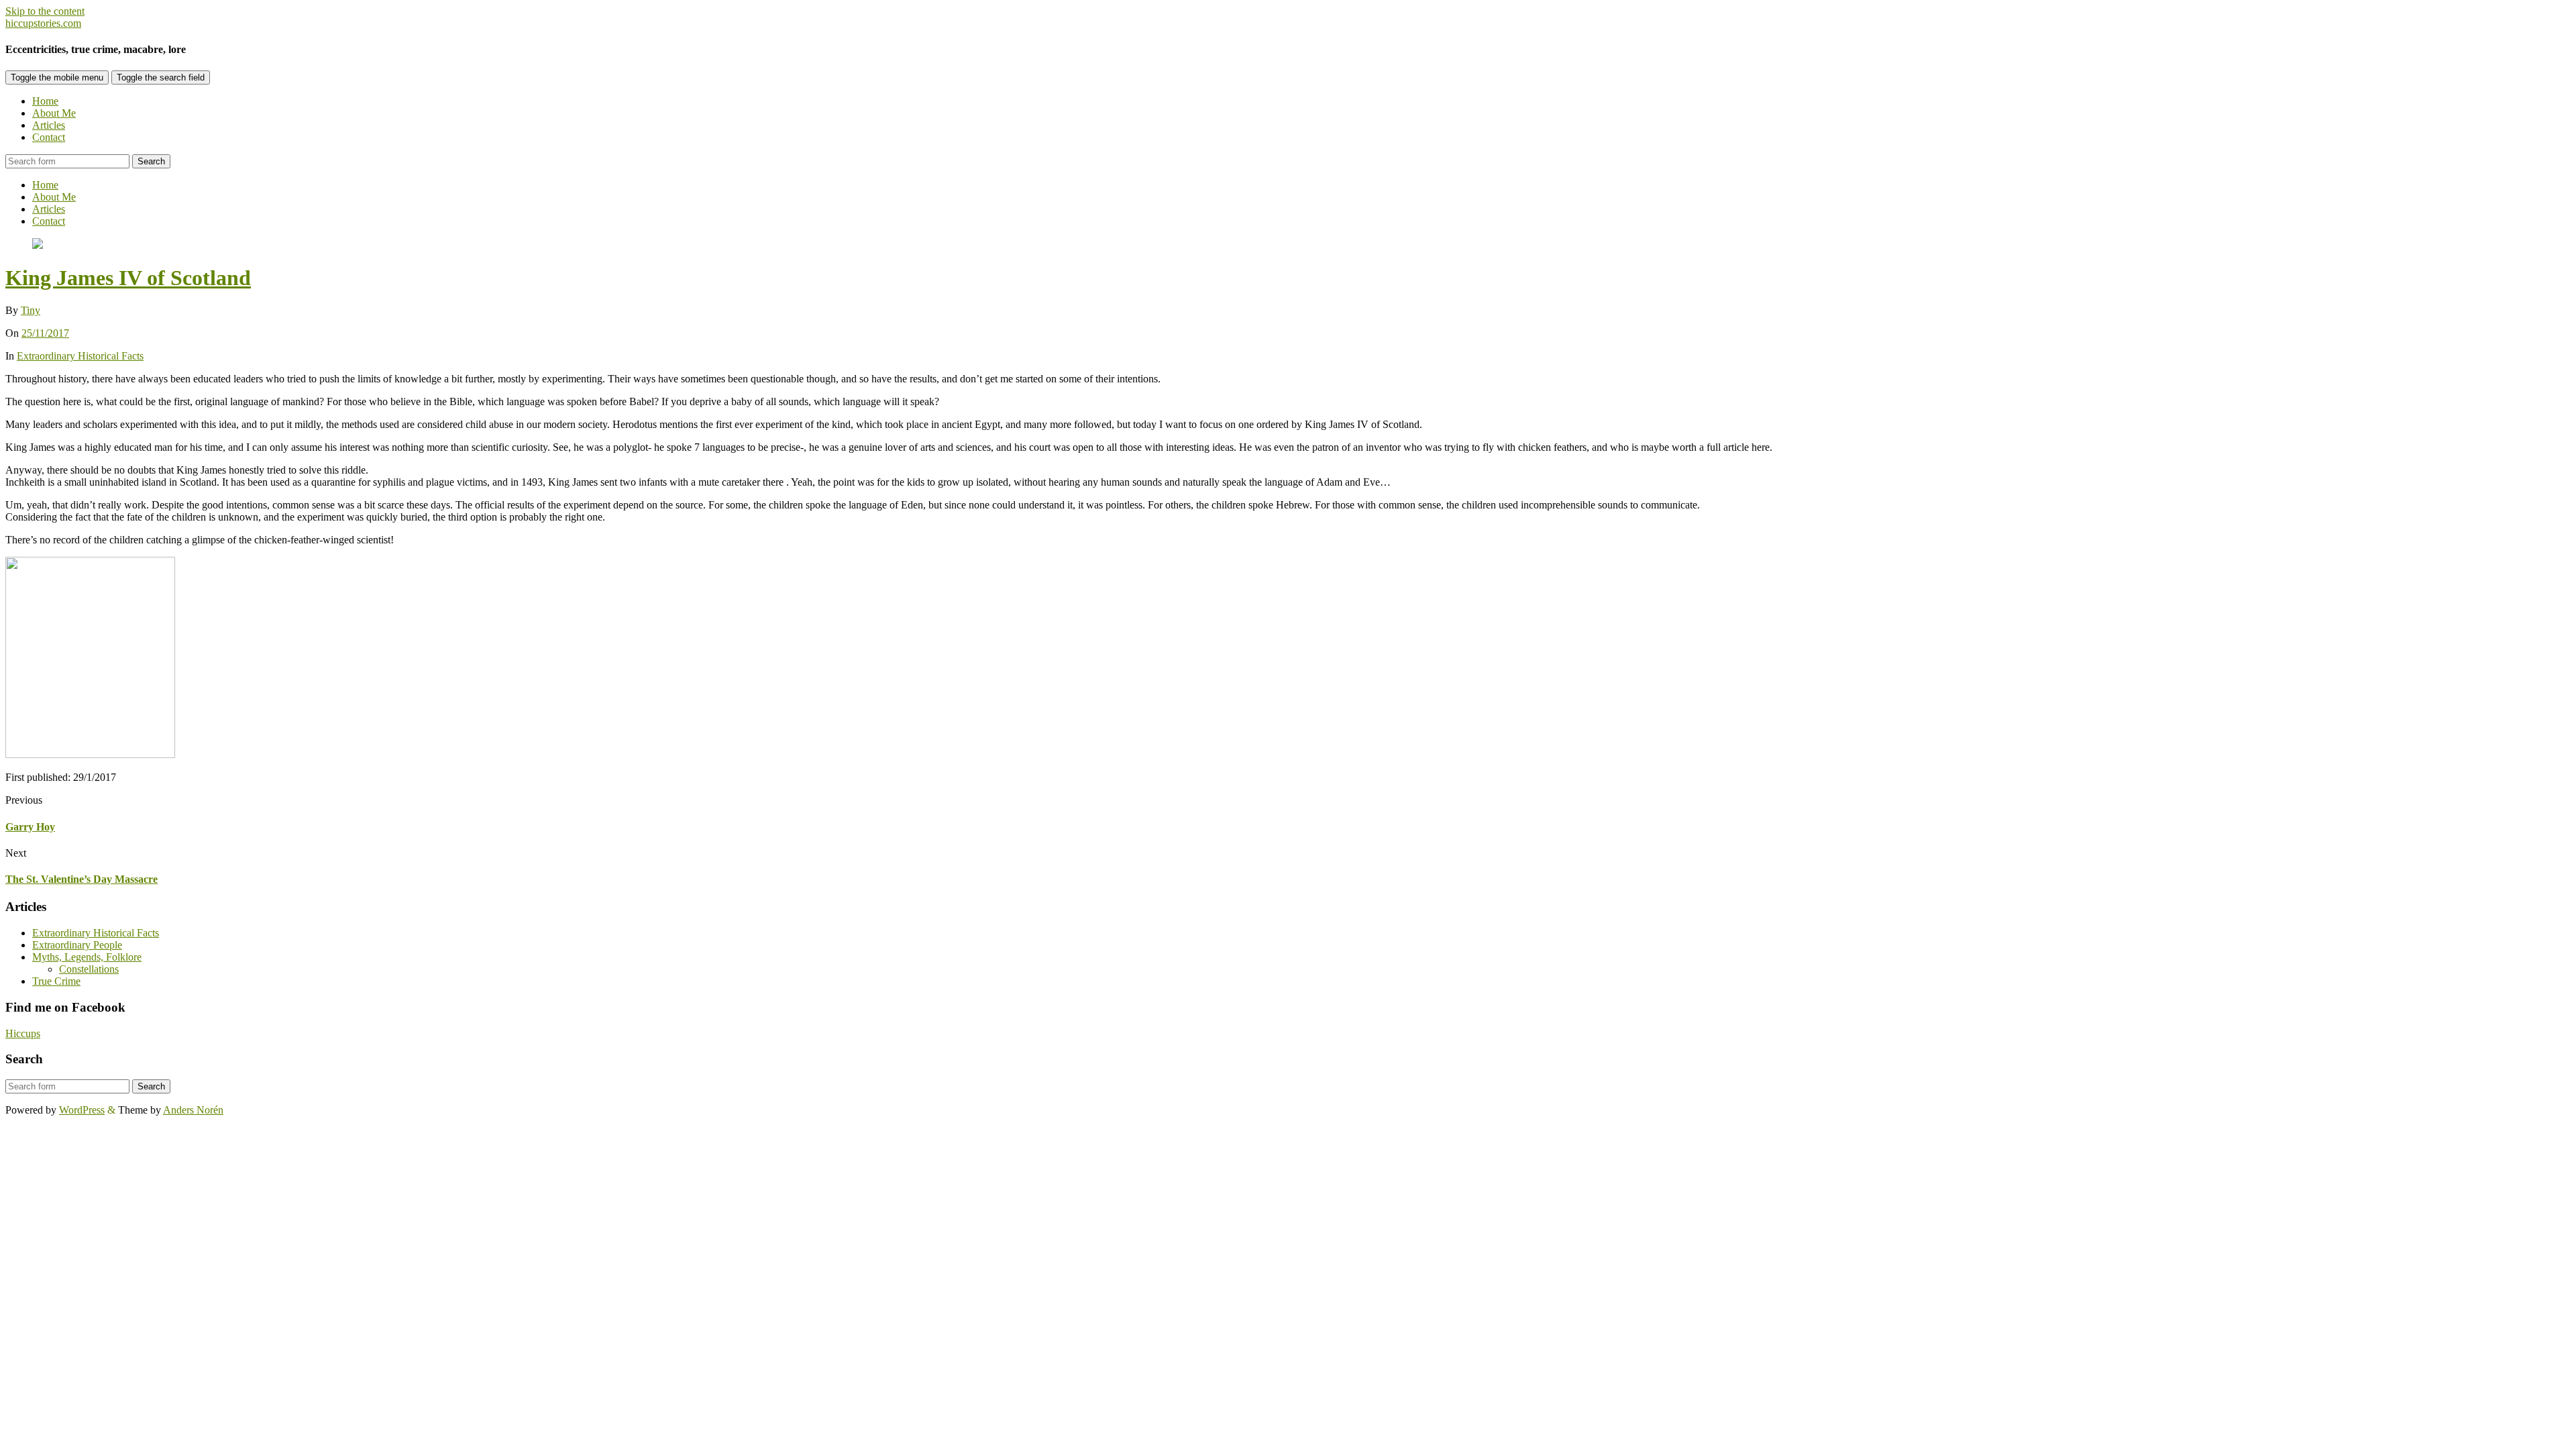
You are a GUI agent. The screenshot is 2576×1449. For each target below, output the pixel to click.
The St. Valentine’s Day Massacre (82, 879)
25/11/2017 (45, 333)
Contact (49, 137)
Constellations (89, 969)
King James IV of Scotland (128, 278)
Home (45, 101)
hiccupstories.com (43, 23)
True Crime (56, 981)
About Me (54, 113)
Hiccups (23, 1033)
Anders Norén (193, 1110)
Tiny (31, 310)
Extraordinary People (77, 945)
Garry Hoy (30, 827)
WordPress (82, 1110)
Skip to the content (45, 11)
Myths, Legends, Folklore (87, 957)
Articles (49, 125)
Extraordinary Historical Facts (80, 356)
